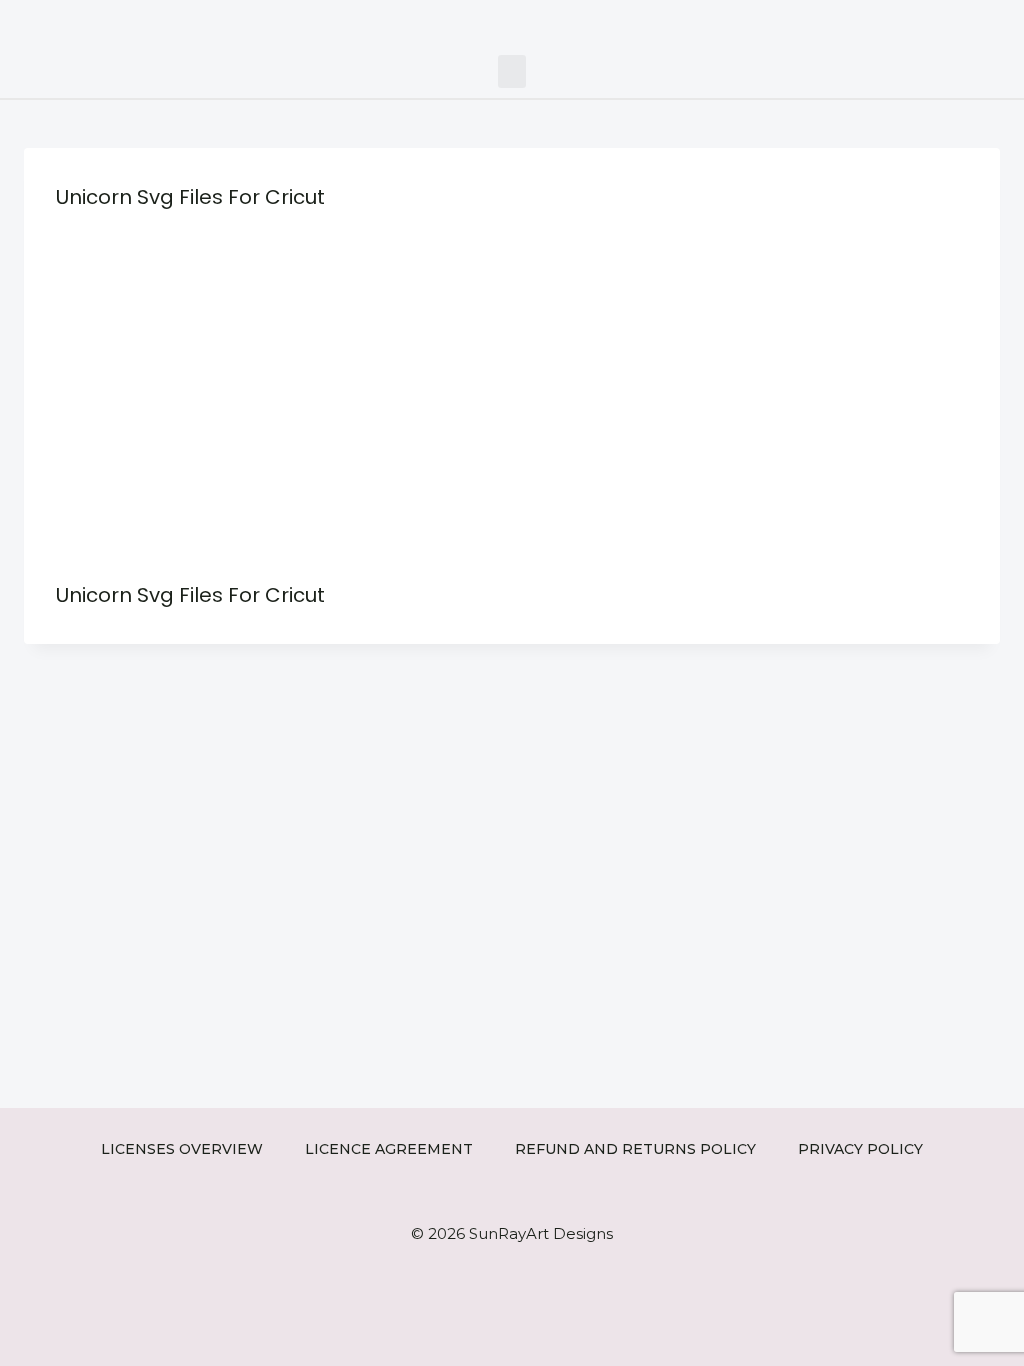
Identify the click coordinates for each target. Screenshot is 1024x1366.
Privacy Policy (860, 1149)
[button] (512, 71)
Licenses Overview (182, 1149)
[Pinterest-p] (940, 22)
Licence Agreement (389, 1149)
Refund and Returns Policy (635, 1149)
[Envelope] (971, 22)
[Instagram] (910, 22)
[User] (1001, 22)
